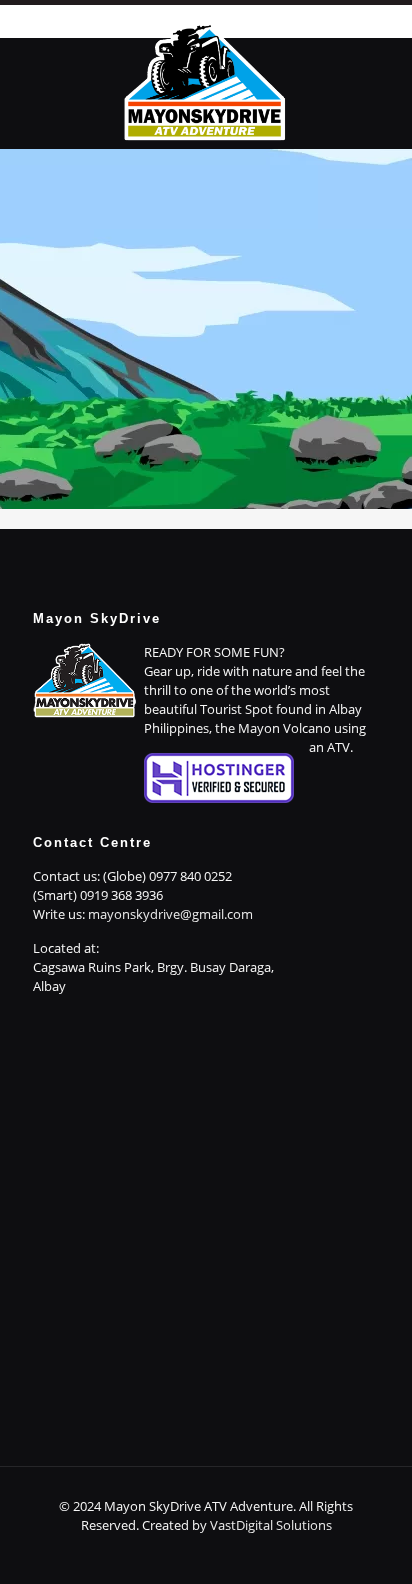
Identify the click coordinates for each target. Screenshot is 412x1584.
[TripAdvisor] (273, 1553)
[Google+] (165, 1553)
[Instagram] (246, 1553)
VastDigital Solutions (271, 1525)
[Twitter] (192, 1553)
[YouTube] (219, 1553)
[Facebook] (138, 1553)
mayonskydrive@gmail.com (170, 914)
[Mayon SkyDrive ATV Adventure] (206, 79)
